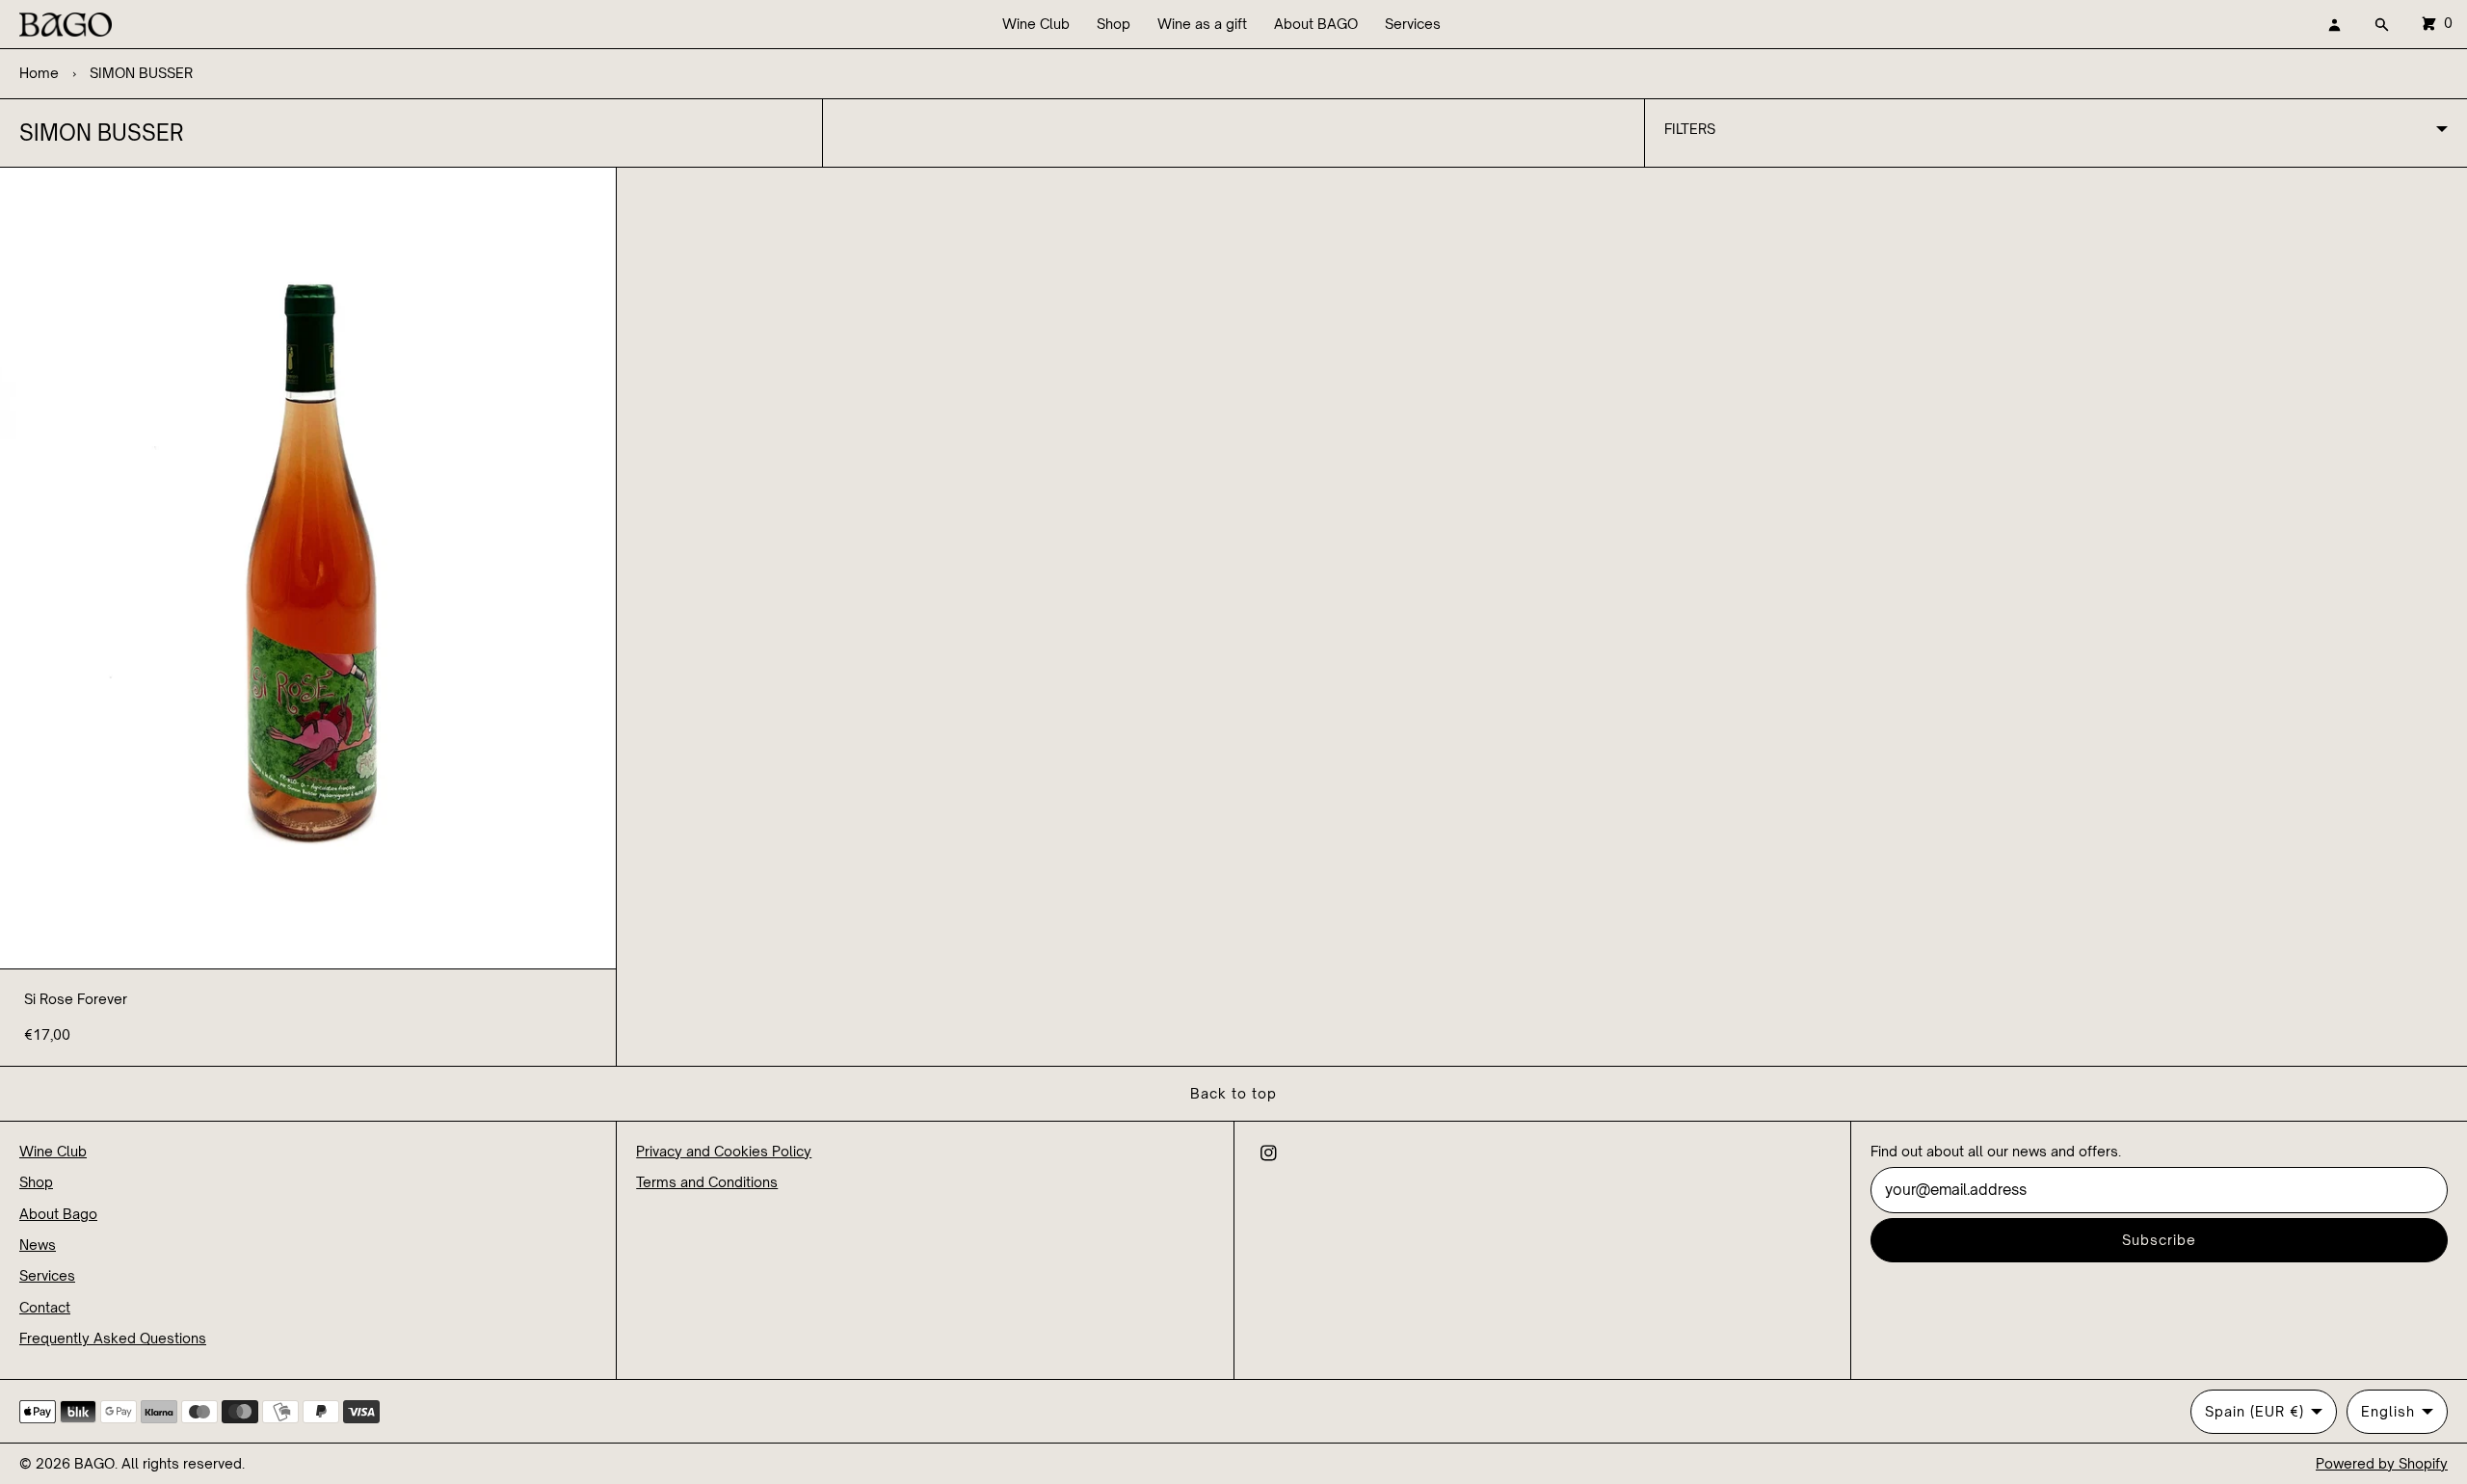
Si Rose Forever (76, 999)
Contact (45, 1307)
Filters (1690, 129)
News (38, 1245)
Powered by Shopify (2382, 1463)
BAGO (94, 1463)
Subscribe (2159, 1240)
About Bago (58, 1214)
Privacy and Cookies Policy (724, 1151)
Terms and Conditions (707, 1182)
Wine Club (1036, 24)
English (2388, 1411)
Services (1413, 24)
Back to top (1233, 1093)
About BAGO (1316, 24)
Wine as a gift (1202, 24)
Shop (1114, 24)
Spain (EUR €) (2255, 1411)
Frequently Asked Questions (113, 1338)
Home (39, 73)
